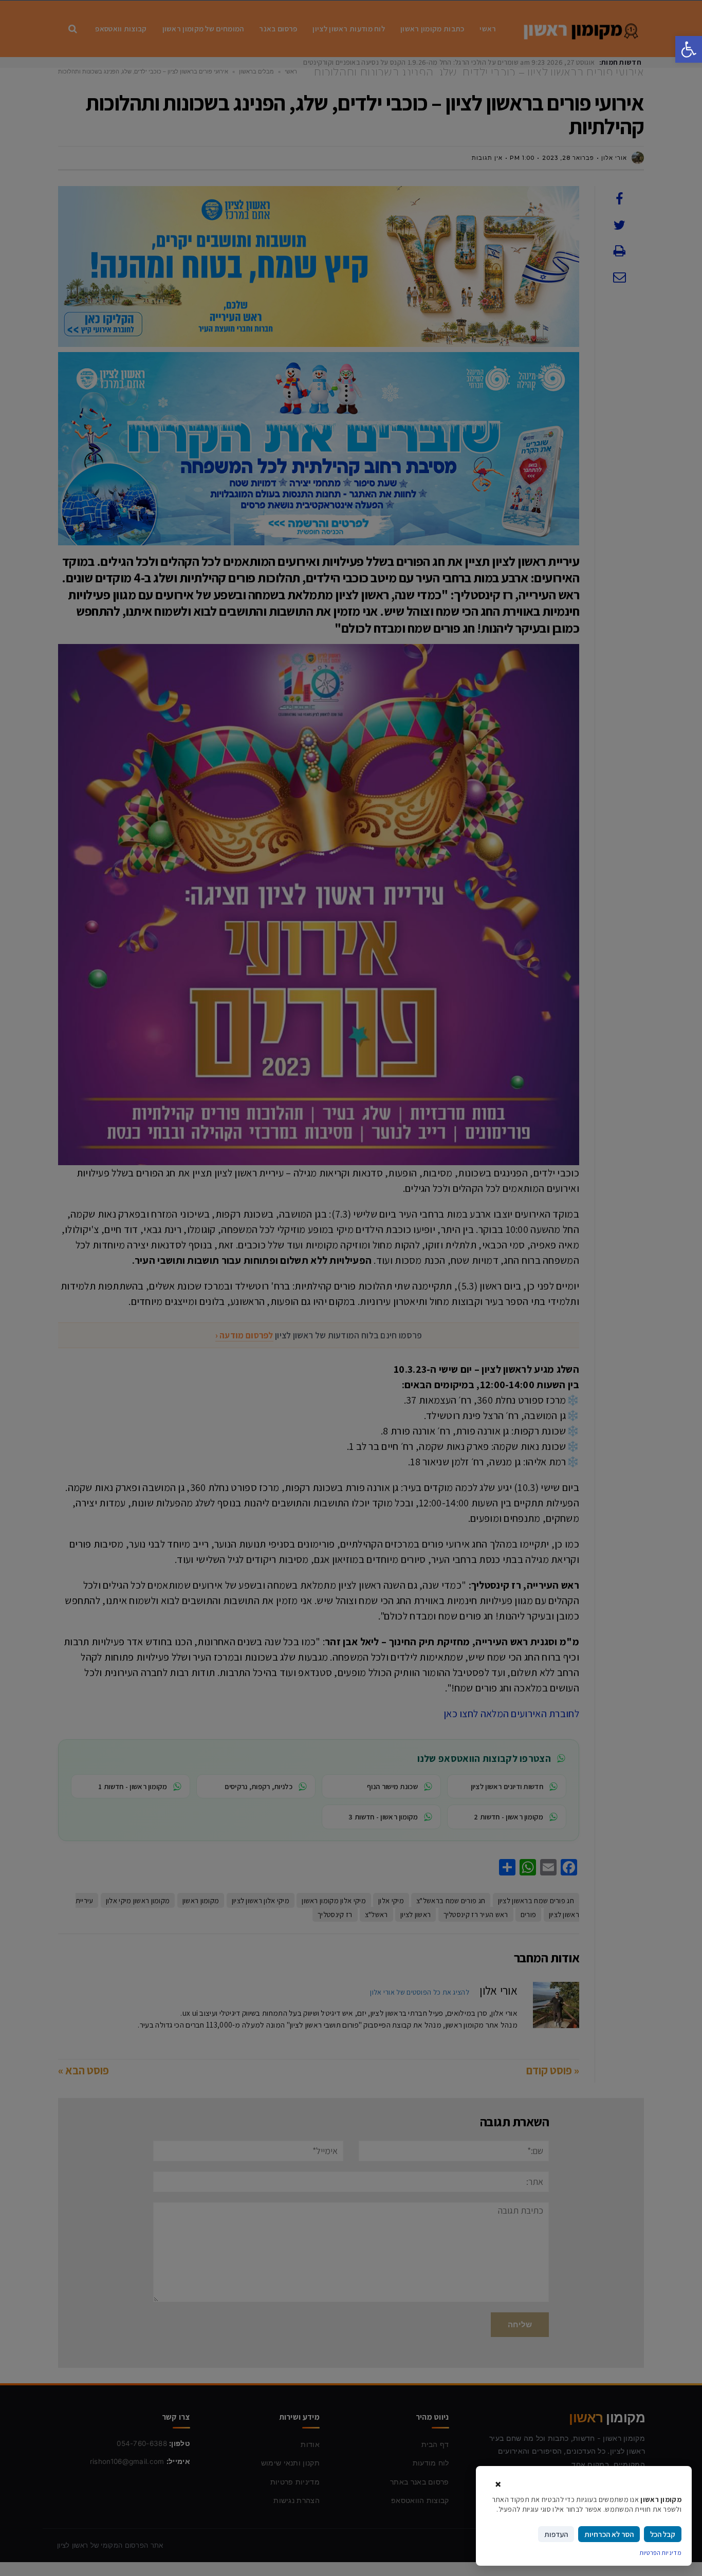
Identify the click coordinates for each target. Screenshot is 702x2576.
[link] (689, 49)
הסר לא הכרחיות (609, 2534)
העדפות (556, 2534)
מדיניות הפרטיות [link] (661, 2553)
